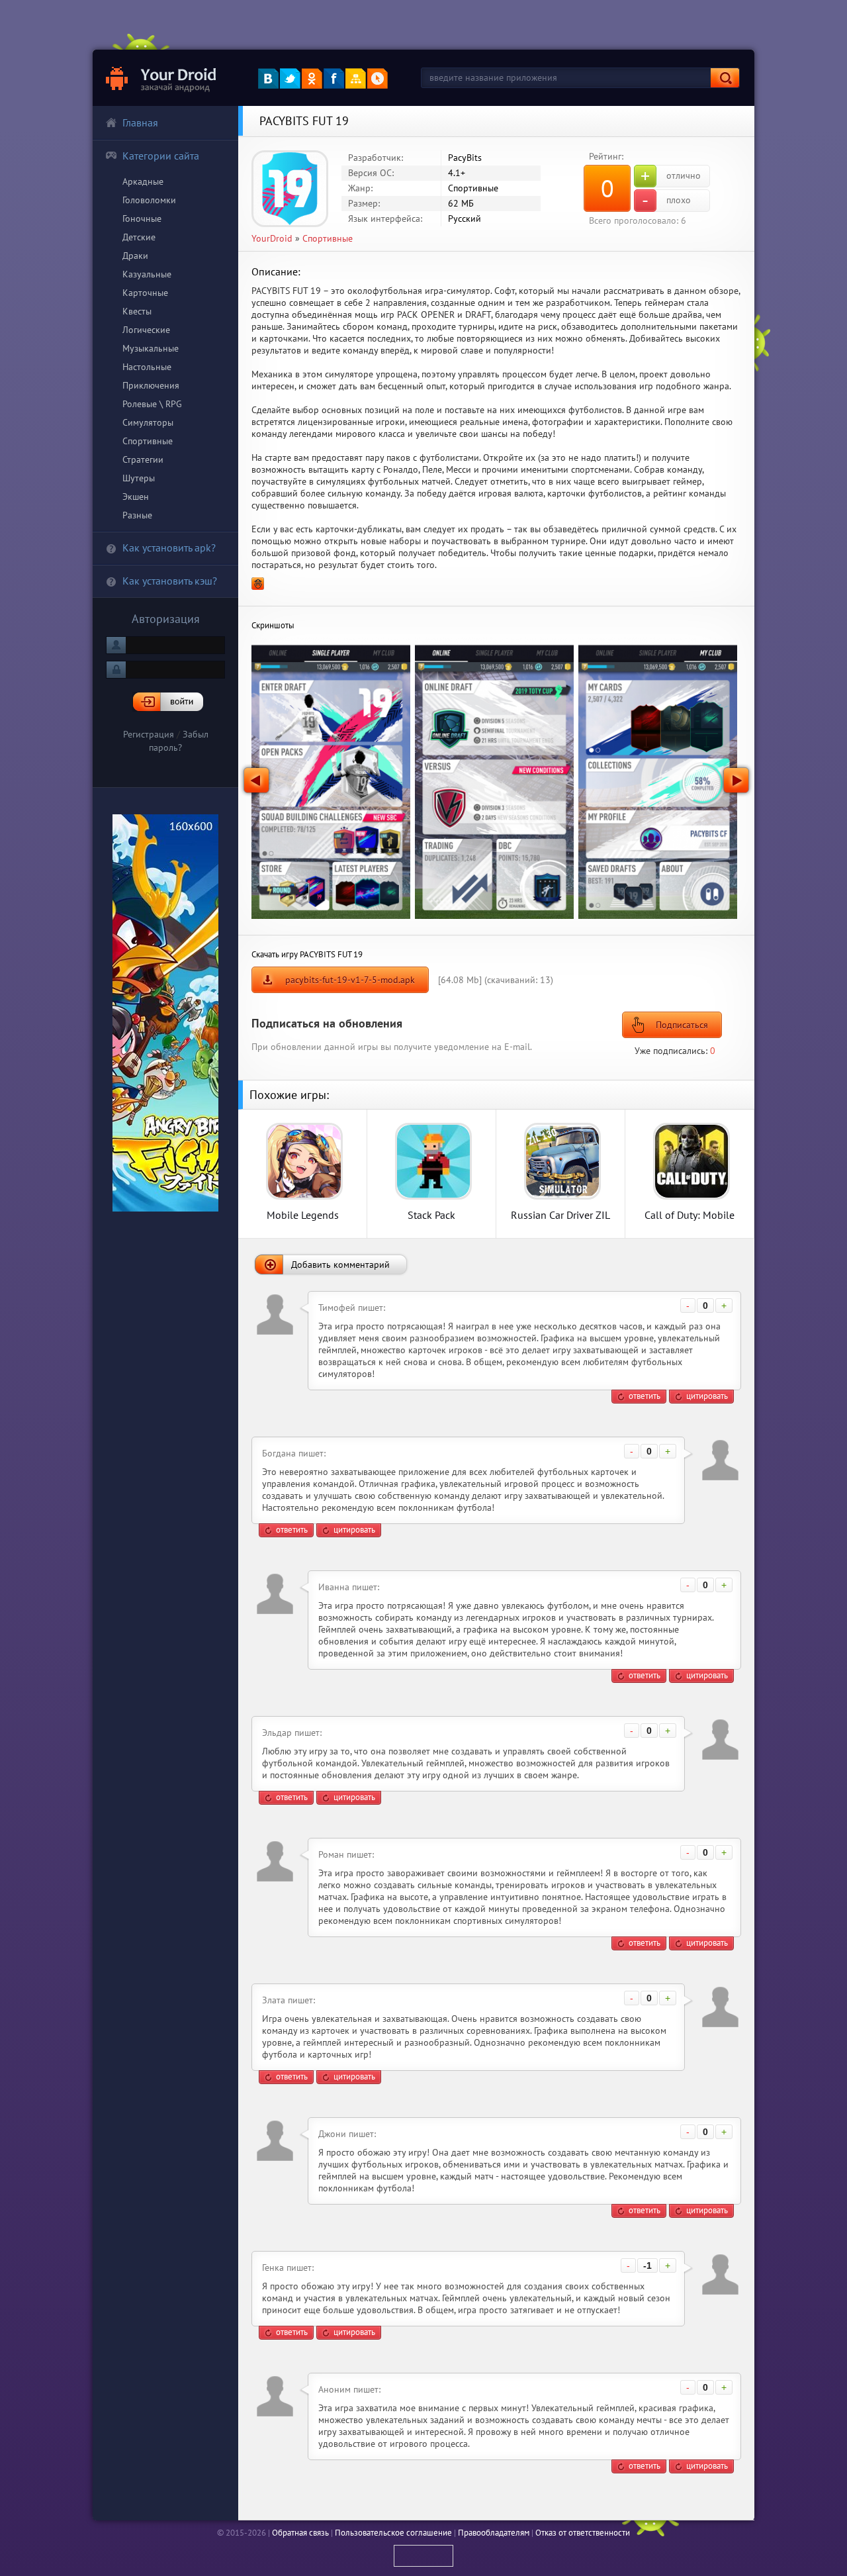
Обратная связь (300, 2533)
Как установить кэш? (170, 581)
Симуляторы (148, 422)
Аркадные (143, 181)
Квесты (137, 311)
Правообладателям (494, 2533)
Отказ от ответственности (583, 2533)
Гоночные (142, 218)
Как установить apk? (169, 548)
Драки (135, 256)
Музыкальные (151, 348)
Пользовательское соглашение (393, 2533)
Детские (139, 237)
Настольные (147, 367)
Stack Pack (431, 1215)
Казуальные (147, 274)
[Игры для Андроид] (162, 78)
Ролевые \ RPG (152, 404)
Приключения (151, 385)
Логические (146, 330)
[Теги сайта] (378, 78)
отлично (671, 176)
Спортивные (148, 441)
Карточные (145, 293)
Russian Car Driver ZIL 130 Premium (560, 1215)
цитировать (707, 1396)
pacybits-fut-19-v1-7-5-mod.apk (350, 980)
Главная (140, 122)
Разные (137, 515)
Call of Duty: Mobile (690, 1215)
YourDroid (272, 238)
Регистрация (149, 734)
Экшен (136, 497)
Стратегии (143, 459)
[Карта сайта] (356, 78)
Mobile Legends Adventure (303, 1215)
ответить (645, 1396)
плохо (666, 201)
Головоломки (149, 200)
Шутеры (139, 478)
